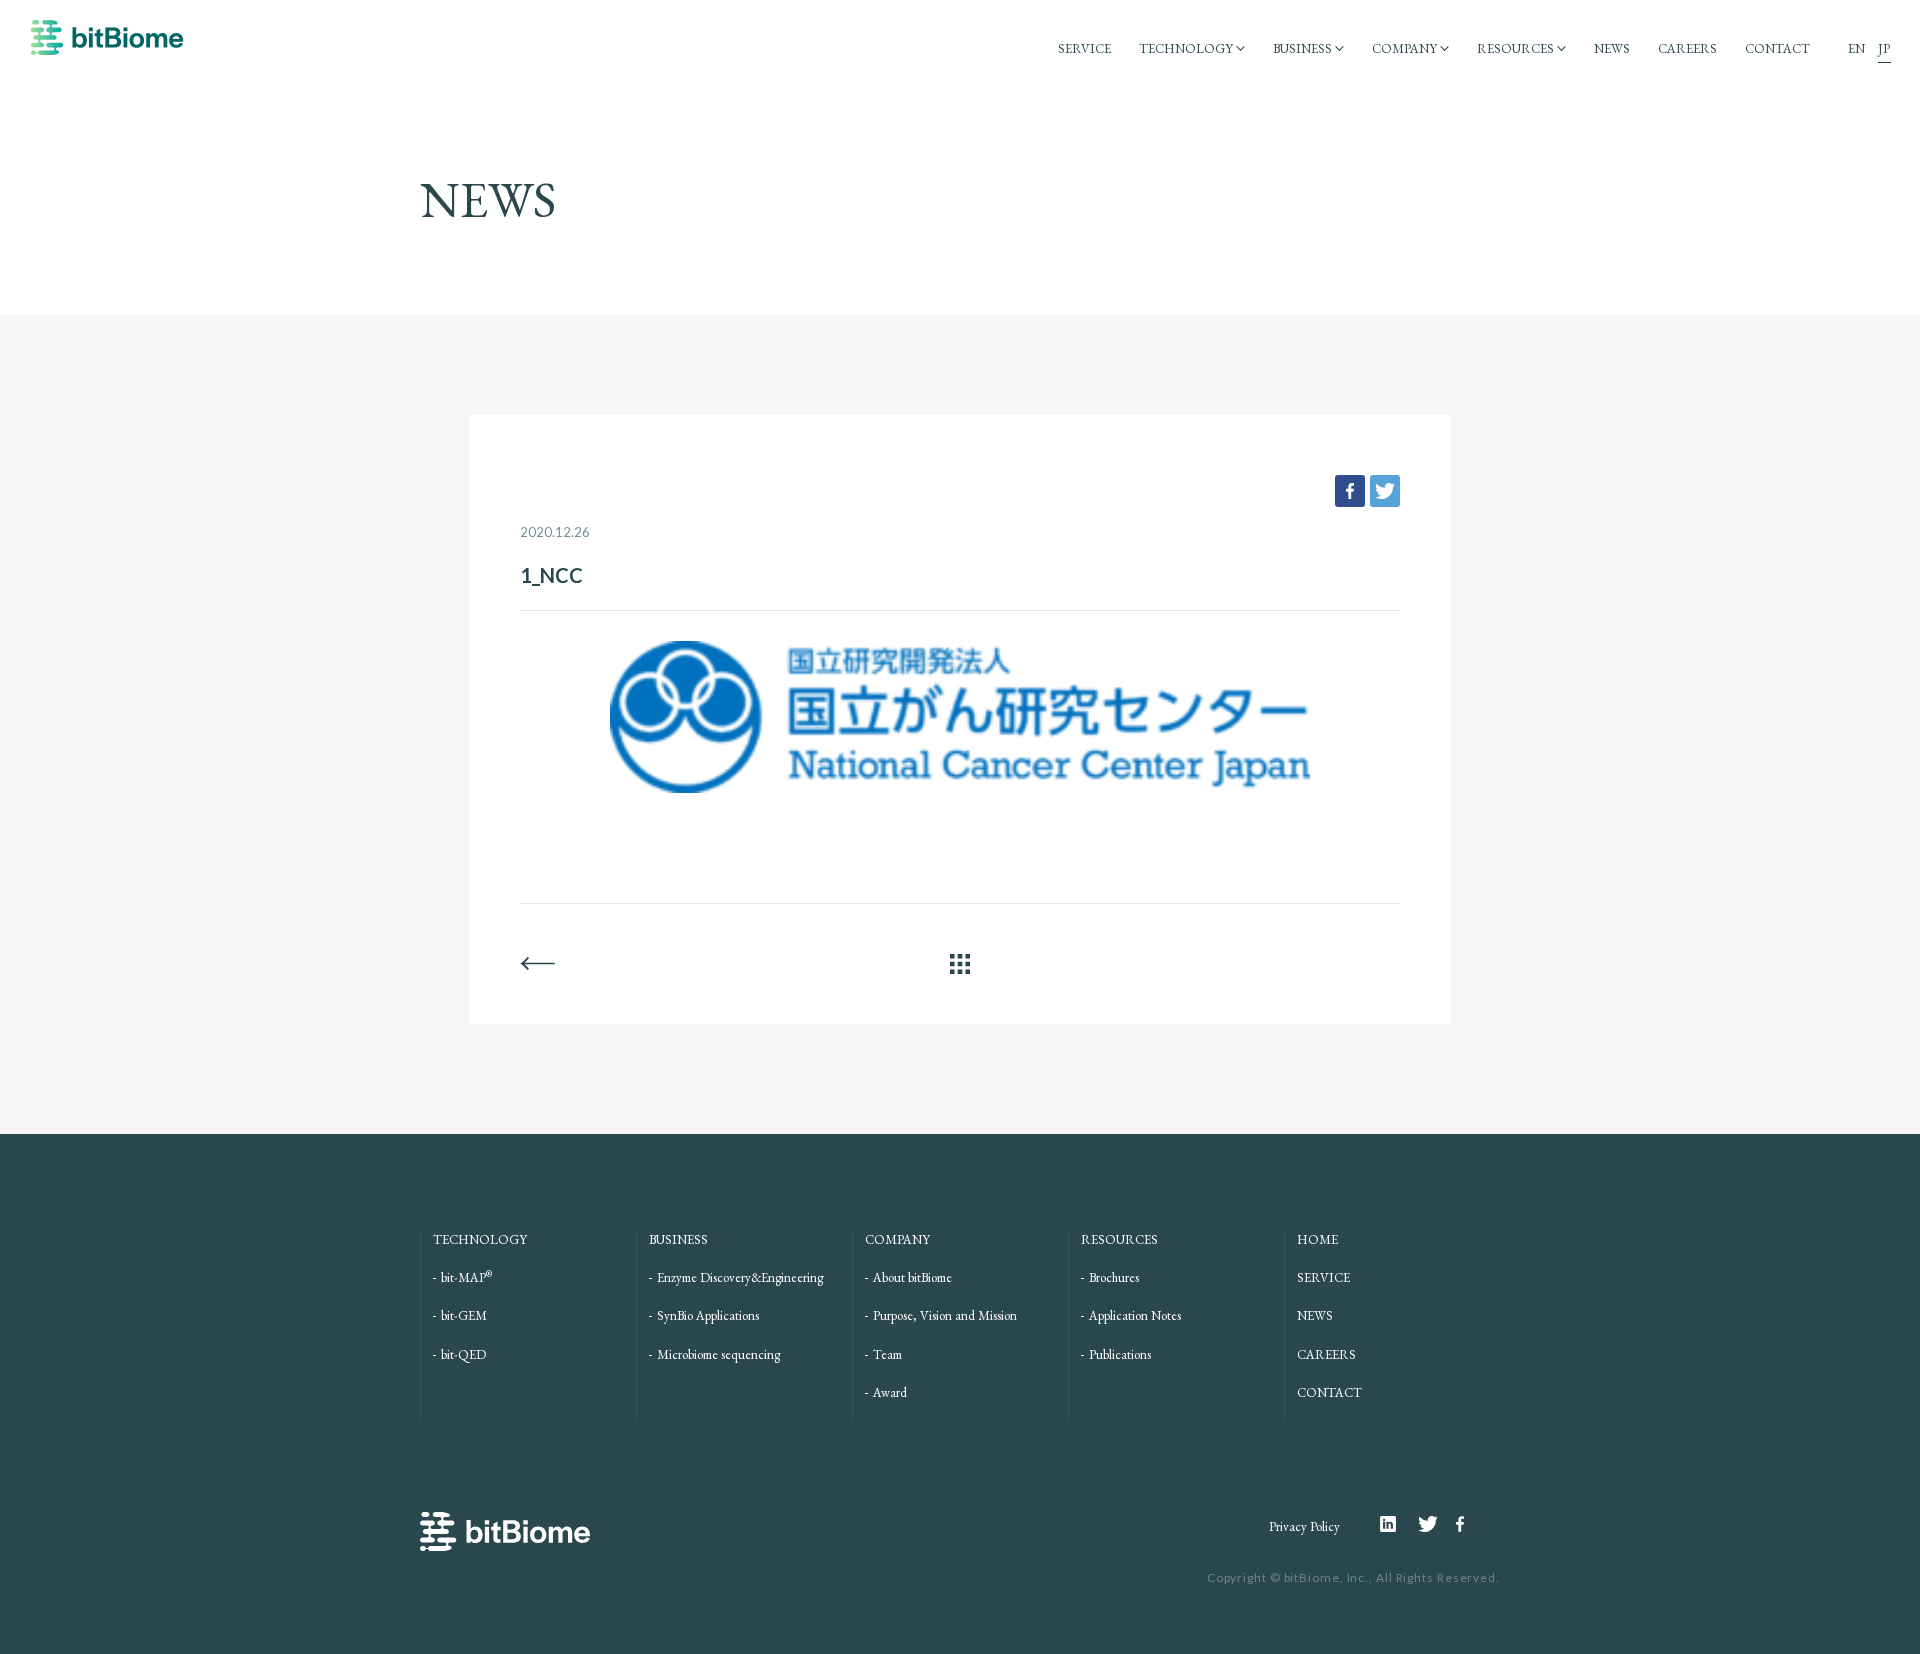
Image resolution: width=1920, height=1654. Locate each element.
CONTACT (1777, 48)
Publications (1120, 1354)
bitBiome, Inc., (1329, 1577)
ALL (960, 964)
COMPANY (1404, 48)
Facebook (1463, 1524)
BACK (537, 964)
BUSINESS (1302, 48)
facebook (1350, 491)
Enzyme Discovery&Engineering (740, 1277)
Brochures (1114, 1277)
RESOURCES (1515, 48)
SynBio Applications (708, 1315)
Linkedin (1399, 1524)
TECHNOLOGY (1186, 48)
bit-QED (463, 1354)
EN (1856, 48)
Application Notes (1135, 1315)
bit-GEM (464, 1315)
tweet (1385, 491)
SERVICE (1084, 48)
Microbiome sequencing (718, 1354)
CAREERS (1687, 48)
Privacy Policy (1304, 1526)
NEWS (1612, 48)
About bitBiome (912, 1277)
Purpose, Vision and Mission (945, 1315)
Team (887, 1354)
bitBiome (107, 47)
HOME (1317, 1239)
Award (890, 1392)
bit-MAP (466, 1277)
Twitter (1437, 1524)
